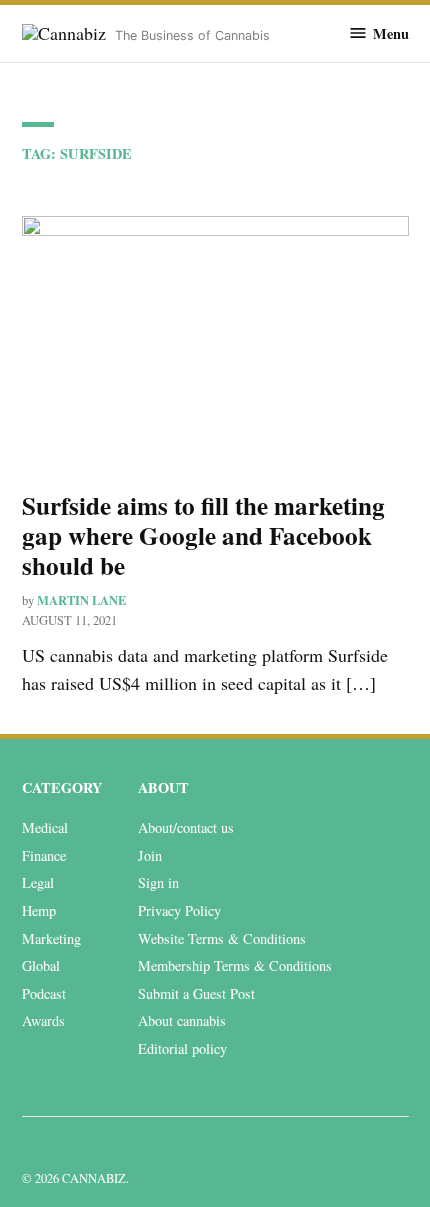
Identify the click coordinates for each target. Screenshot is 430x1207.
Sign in (158, 882)
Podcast (44, 993)
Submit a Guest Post (196, 993)
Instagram (77, 1147)
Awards (43, 1020)
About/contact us (186, 827)
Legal (38, 882)
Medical (45, 827)
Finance (44, 855)
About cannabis (182, 1020)
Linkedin (34, 1147)
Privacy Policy (179, 910)
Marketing (51, 938)
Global (41, 965)
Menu (391, 33)
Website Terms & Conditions (222, 938)
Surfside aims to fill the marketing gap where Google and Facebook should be (203, 535)
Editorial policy (182, 1048)
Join (150, 855)
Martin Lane (81, 600)
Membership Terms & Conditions (235, 965)
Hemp (39, 910)
